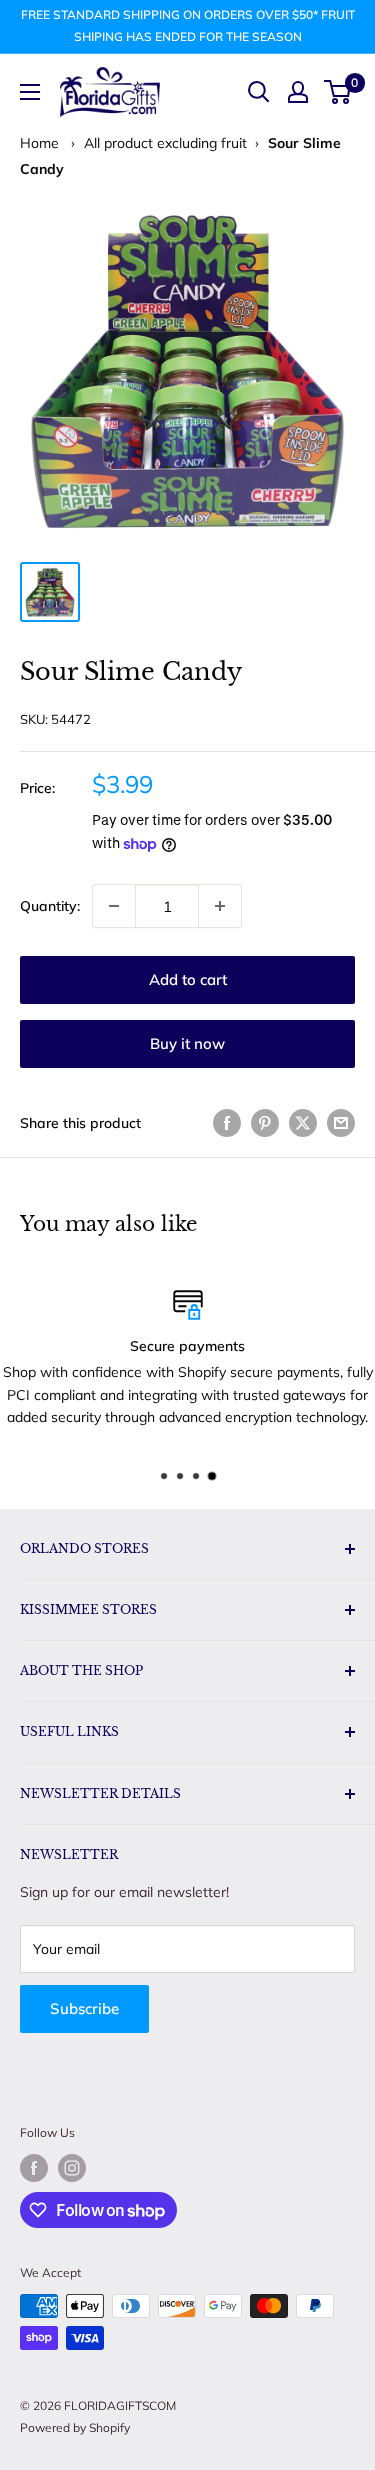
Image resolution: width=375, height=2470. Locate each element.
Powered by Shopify (75, 2427)
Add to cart (188, 979)
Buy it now (187, 1043)
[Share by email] (341, 1122)
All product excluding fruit (165, 143)
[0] (338, 92)
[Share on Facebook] (227, 1122)
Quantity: (50, 906)
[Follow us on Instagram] (72, 2168)
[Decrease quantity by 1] (114, 906)
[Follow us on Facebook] (34, 2168)
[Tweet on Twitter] (303, 1122)
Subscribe (84, 2008)
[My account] (298, 92)
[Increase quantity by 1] (220, 906)
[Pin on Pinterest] (265, 1122)
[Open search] (259, 92)
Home (39, 143)
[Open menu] (30, 92)
